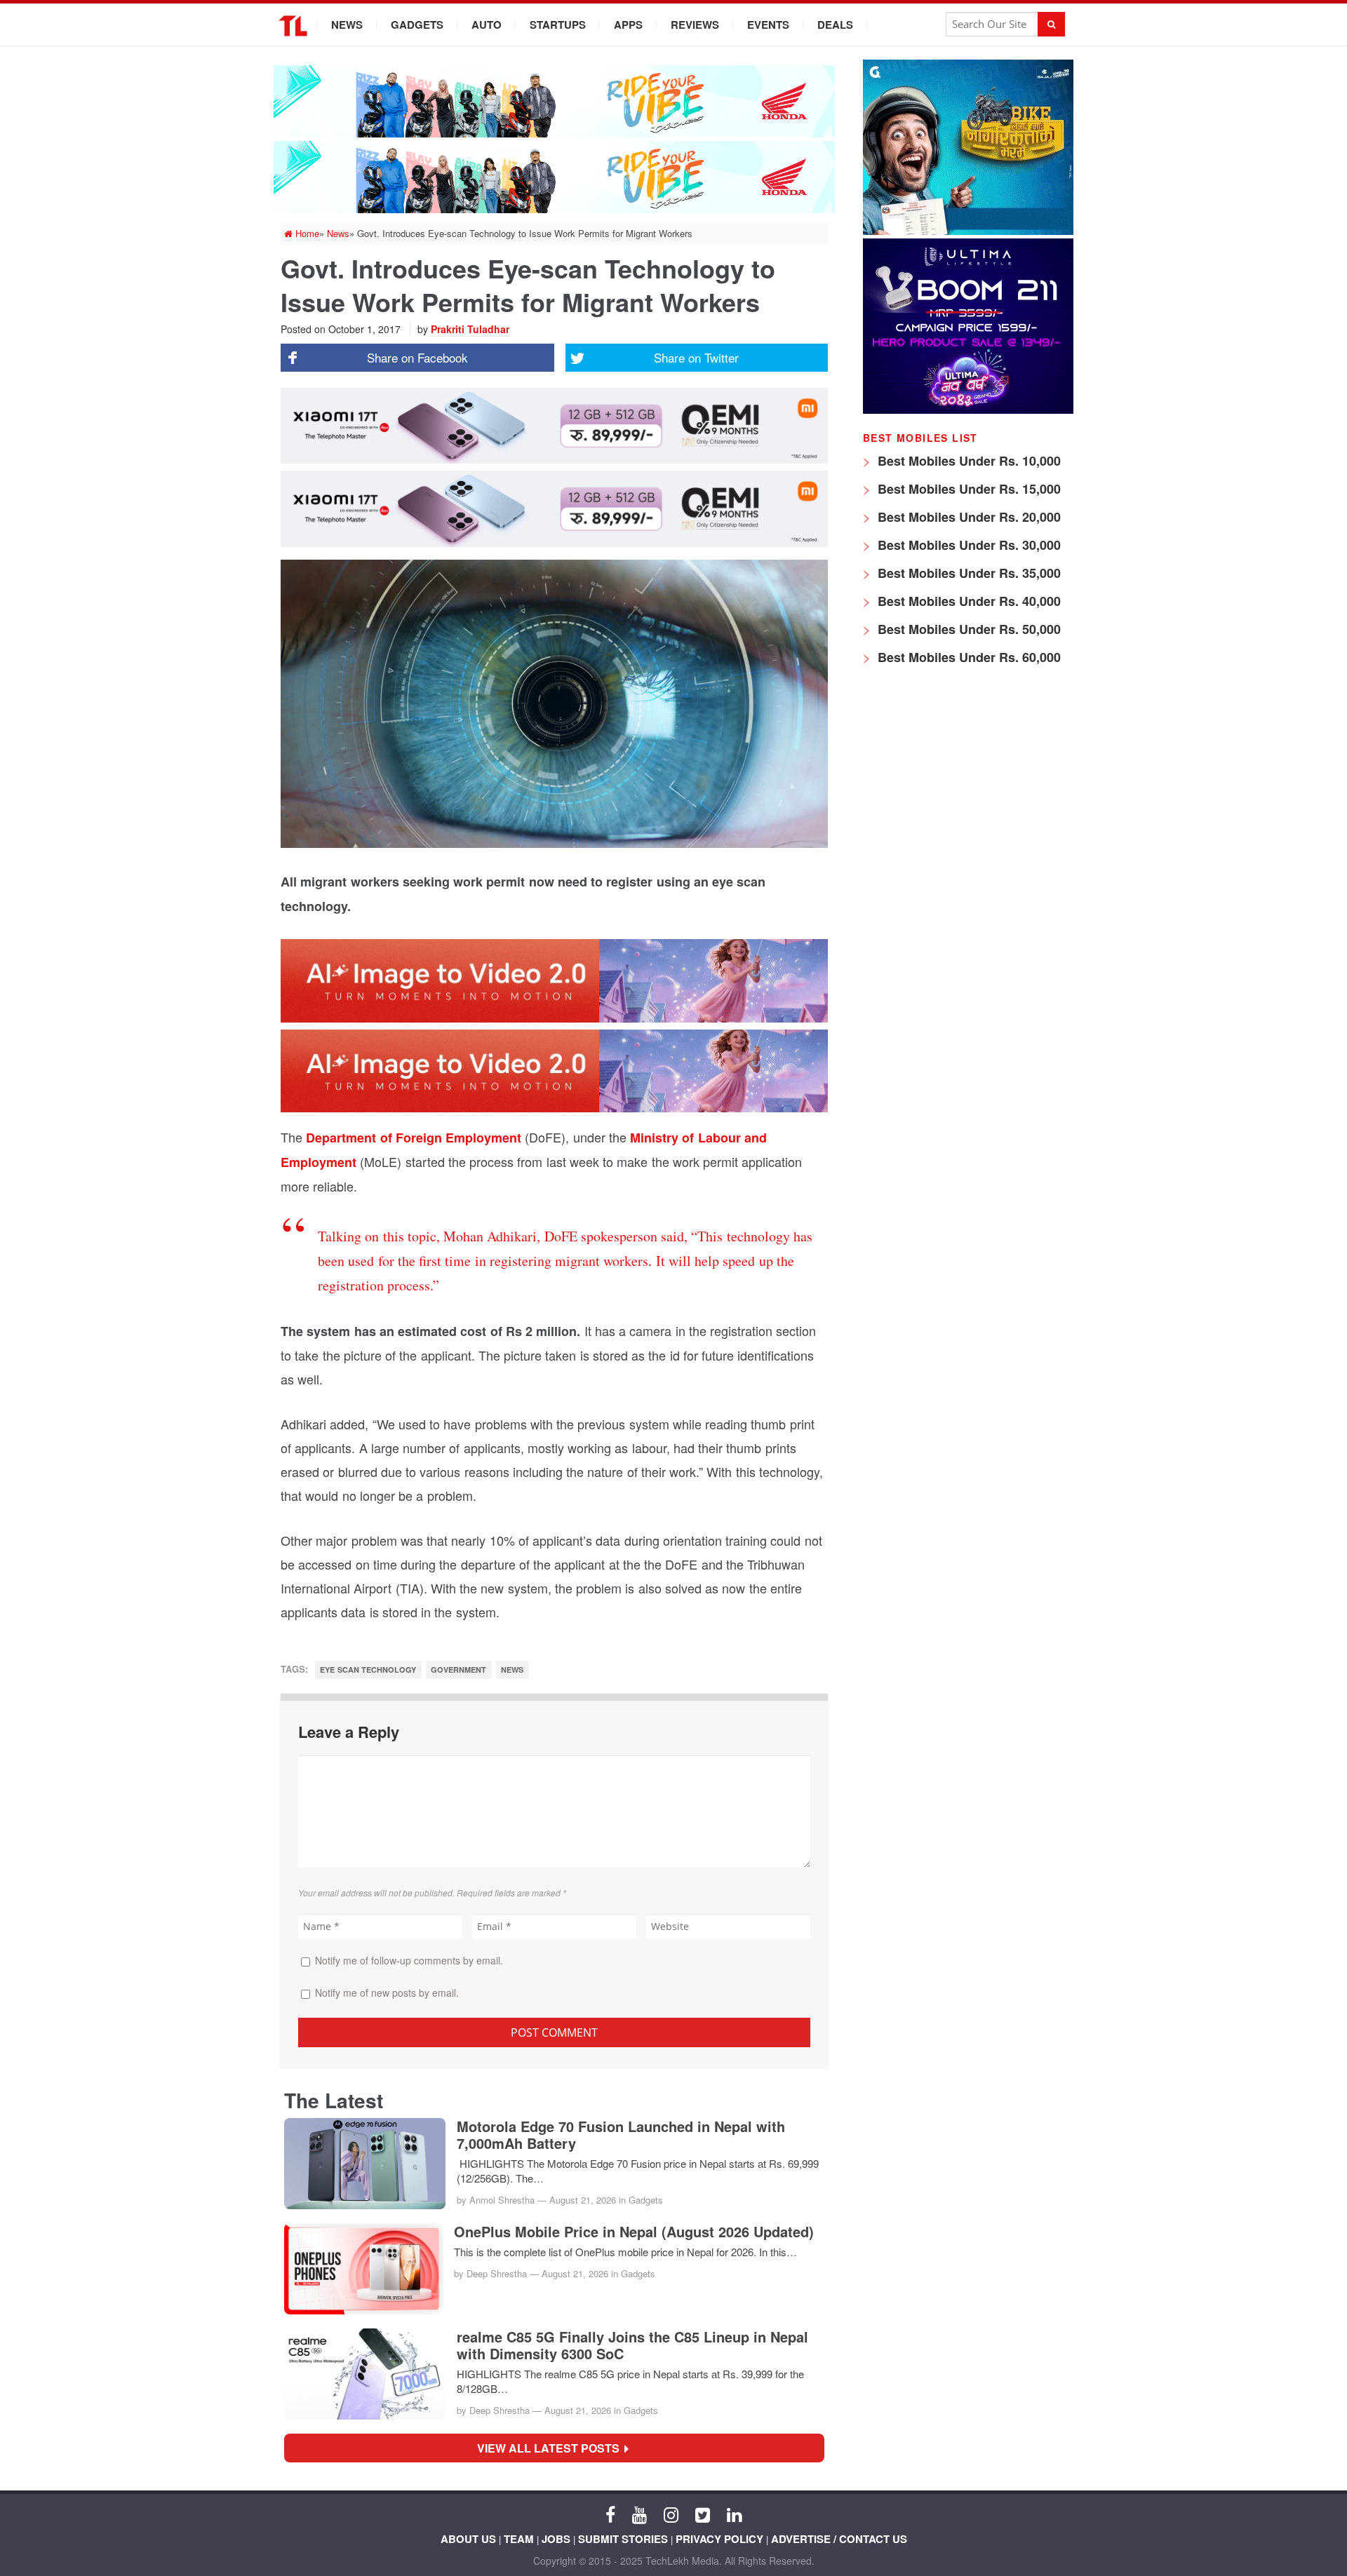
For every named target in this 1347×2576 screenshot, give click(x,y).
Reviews (695, 25)
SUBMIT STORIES (623, 2539)
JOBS (556, 2539)
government (458, 1670)
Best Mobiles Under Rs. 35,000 (967, 573)
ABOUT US (468, 2539)
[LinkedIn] (734, 2514)
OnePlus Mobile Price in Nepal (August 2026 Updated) (634, 2232)
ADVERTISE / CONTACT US (839, 2539)
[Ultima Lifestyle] (968, 410)
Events (768, 25)
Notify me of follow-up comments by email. (409, 1960)
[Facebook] (610, 2514)
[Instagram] (671, 2514)
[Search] (1051, 24)
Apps (628, 25)
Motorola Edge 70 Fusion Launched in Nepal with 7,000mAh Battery (621, 2135)
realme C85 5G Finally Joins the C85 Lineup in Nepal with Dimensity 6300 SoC (632, 2345)
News (347, 25)
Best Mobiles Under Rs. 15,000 (967, 489)
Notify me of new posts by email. (387, 1992)
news (512, 1670)
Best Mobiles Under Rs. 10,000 (967, 461)
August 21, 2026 (583, 2200)
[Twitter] (703, 2514)
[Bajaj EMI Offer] (968, 231)
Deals (835, 25)
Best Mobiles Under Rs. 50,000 (967, 629)
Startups (558, 25)
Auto (487, 25)
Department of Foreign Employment (414, 1138)
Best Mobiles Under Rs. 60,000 (967, 657)
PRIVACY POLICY (719, 2539)
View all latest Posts (552, 2448)
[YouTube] (639, 2514)
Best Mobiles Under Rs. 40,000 (967, 601)
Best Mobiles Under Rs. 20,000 (967, 517)
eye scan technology (368, 1670)
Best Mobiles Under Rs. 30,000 (967, 545)
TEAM (519, 2539)
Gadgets (417, 25)
